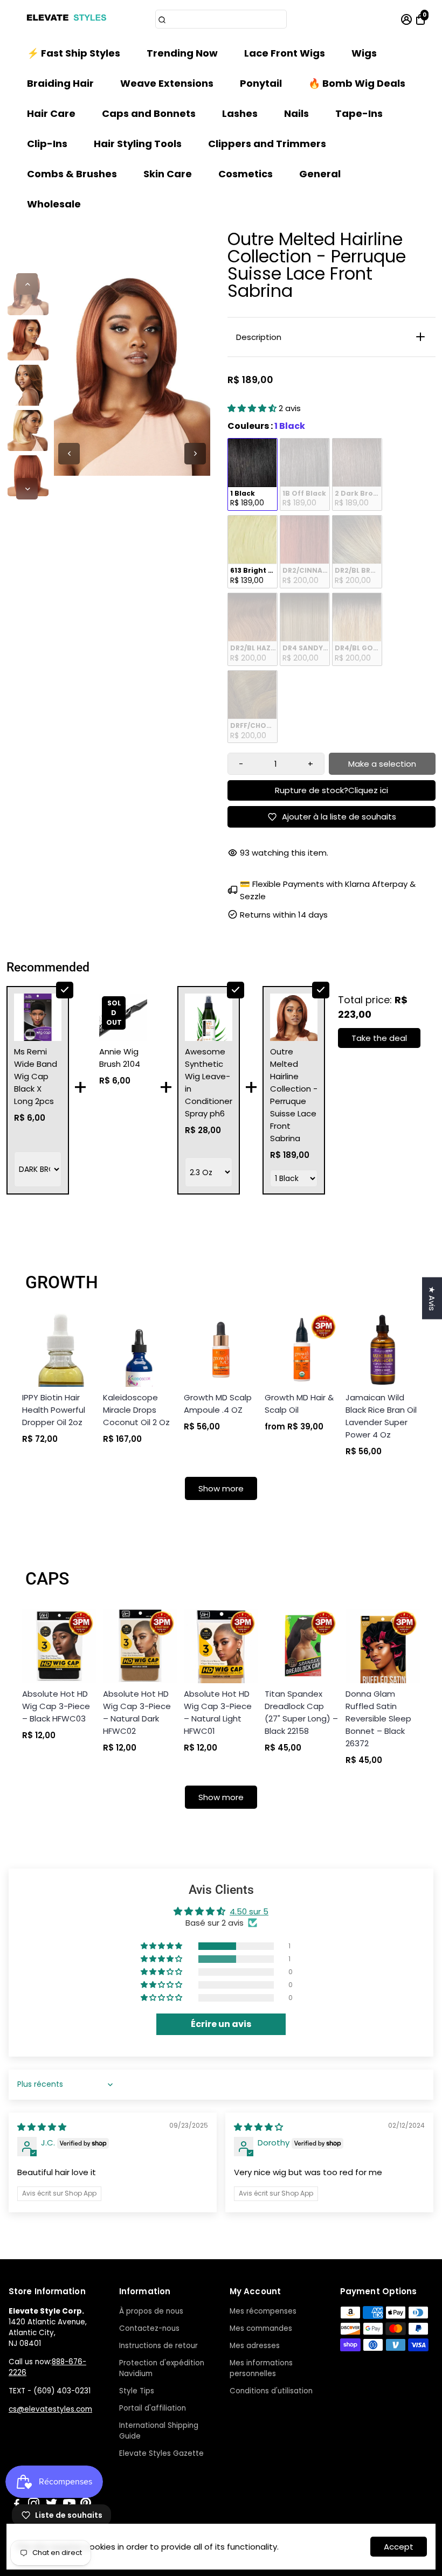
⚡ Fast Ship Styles (74, 53)
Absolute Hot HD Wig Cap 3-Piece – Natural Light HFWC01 (218, 1712)
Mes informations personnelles (261, 2368)
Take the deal (379, 1038)
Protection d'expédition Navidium (162, 2368)
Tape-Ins (359, 113)
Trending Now (182, 53)
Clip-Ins (47, 144)
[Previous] (27, 284)
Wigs (364, 53)
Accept (399, 2547)
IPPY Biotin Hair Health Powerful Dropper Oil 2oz (54, 1410)
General (320, 174)
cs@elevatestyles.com (50, 2409)
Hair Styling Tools (138, 144)
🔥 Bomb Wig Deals (357, 83)
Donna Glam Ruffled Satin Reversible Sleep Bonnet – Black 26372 (378, 1719)
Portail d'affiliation (153, 2408)
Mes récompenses (263, 2311)
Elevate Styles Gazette (161, 2453)
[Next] (27, 489)
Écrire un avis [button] (221, 2024)
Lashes (240, 113)
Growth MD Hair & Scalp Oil (299, 1404)
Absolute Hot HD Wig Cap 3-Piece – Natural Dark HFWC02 (137, 1712)
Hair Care (51, 113)
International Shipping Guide (159, 2431)
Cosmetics (246, 174)
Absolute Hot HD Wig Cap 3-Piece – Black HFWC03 (56, 1706)
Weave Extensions (167, 83)
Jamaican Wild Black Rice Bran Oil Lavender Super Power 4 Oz (381, 1416)
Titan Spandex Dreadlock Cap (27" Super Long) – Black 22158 (301, 1712)
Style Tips (137, 2391)
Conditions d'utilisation (271, 2391)
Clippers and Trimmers (267, 144)
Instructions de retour (158, 2346)
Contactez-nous (149, 2328)
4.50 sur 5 (249, 1911)
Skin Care (168, 174)
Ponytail (261, 83)
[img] (42, 2127)
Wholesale (54, 204)
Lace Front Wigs (285, 53)
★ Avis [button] (432, 1298)
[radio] (253, 475)
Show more (221, 1488)
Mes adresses (255, 2346)
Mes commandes (261, 2328)
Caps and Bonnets (149, 113)
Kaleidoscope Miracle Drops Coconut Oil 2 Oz (136, 1410)
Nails (296, 113)
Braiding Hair (60, 83)
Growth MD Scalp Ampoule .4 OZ (218, 1404)
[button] (253, 408)
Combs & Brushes (72, 174)
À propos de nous (151, 2311)
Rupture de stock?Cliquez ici (331, 790)
